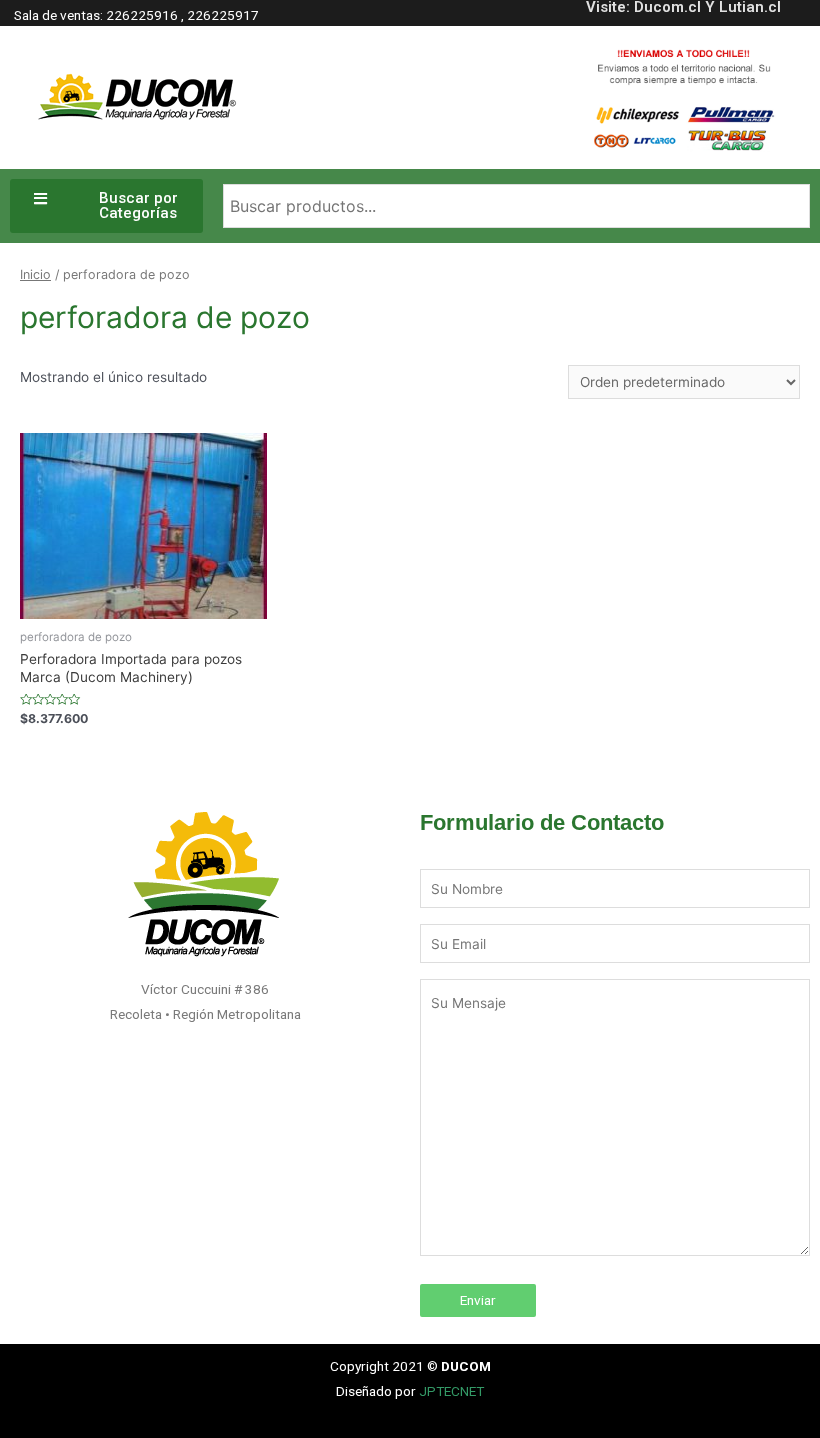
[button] (106, 206)
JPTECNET (451, 1391)
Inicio (35, 274)
